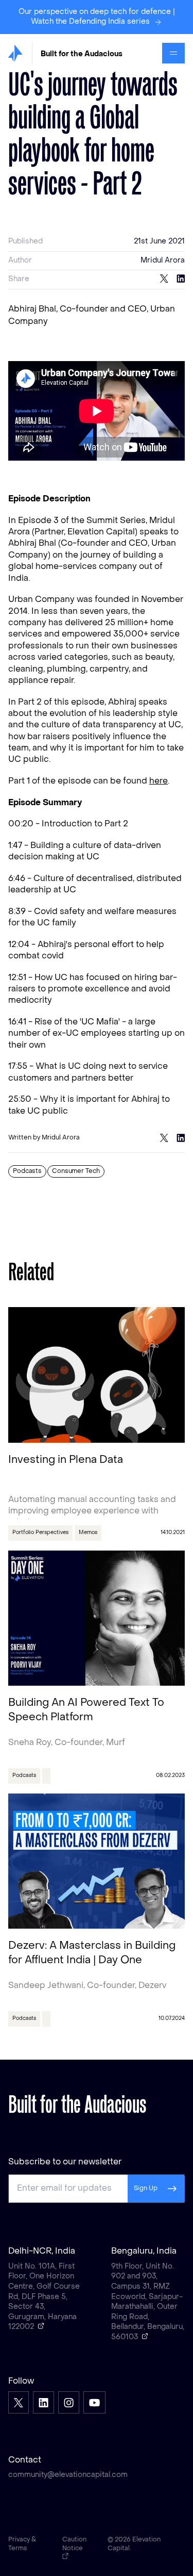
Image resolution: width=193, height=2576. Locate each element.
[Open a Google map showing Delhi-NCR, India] (41, 2326)
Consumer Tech (76, 1171)
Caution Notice (74, 2544)
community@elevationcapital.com (68, 2475)
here (159, 781)
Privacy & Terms (22, 2544)
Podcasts (27, 1171)
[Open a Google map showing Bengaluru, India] (145, 2336)
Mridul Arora (163, 261)
